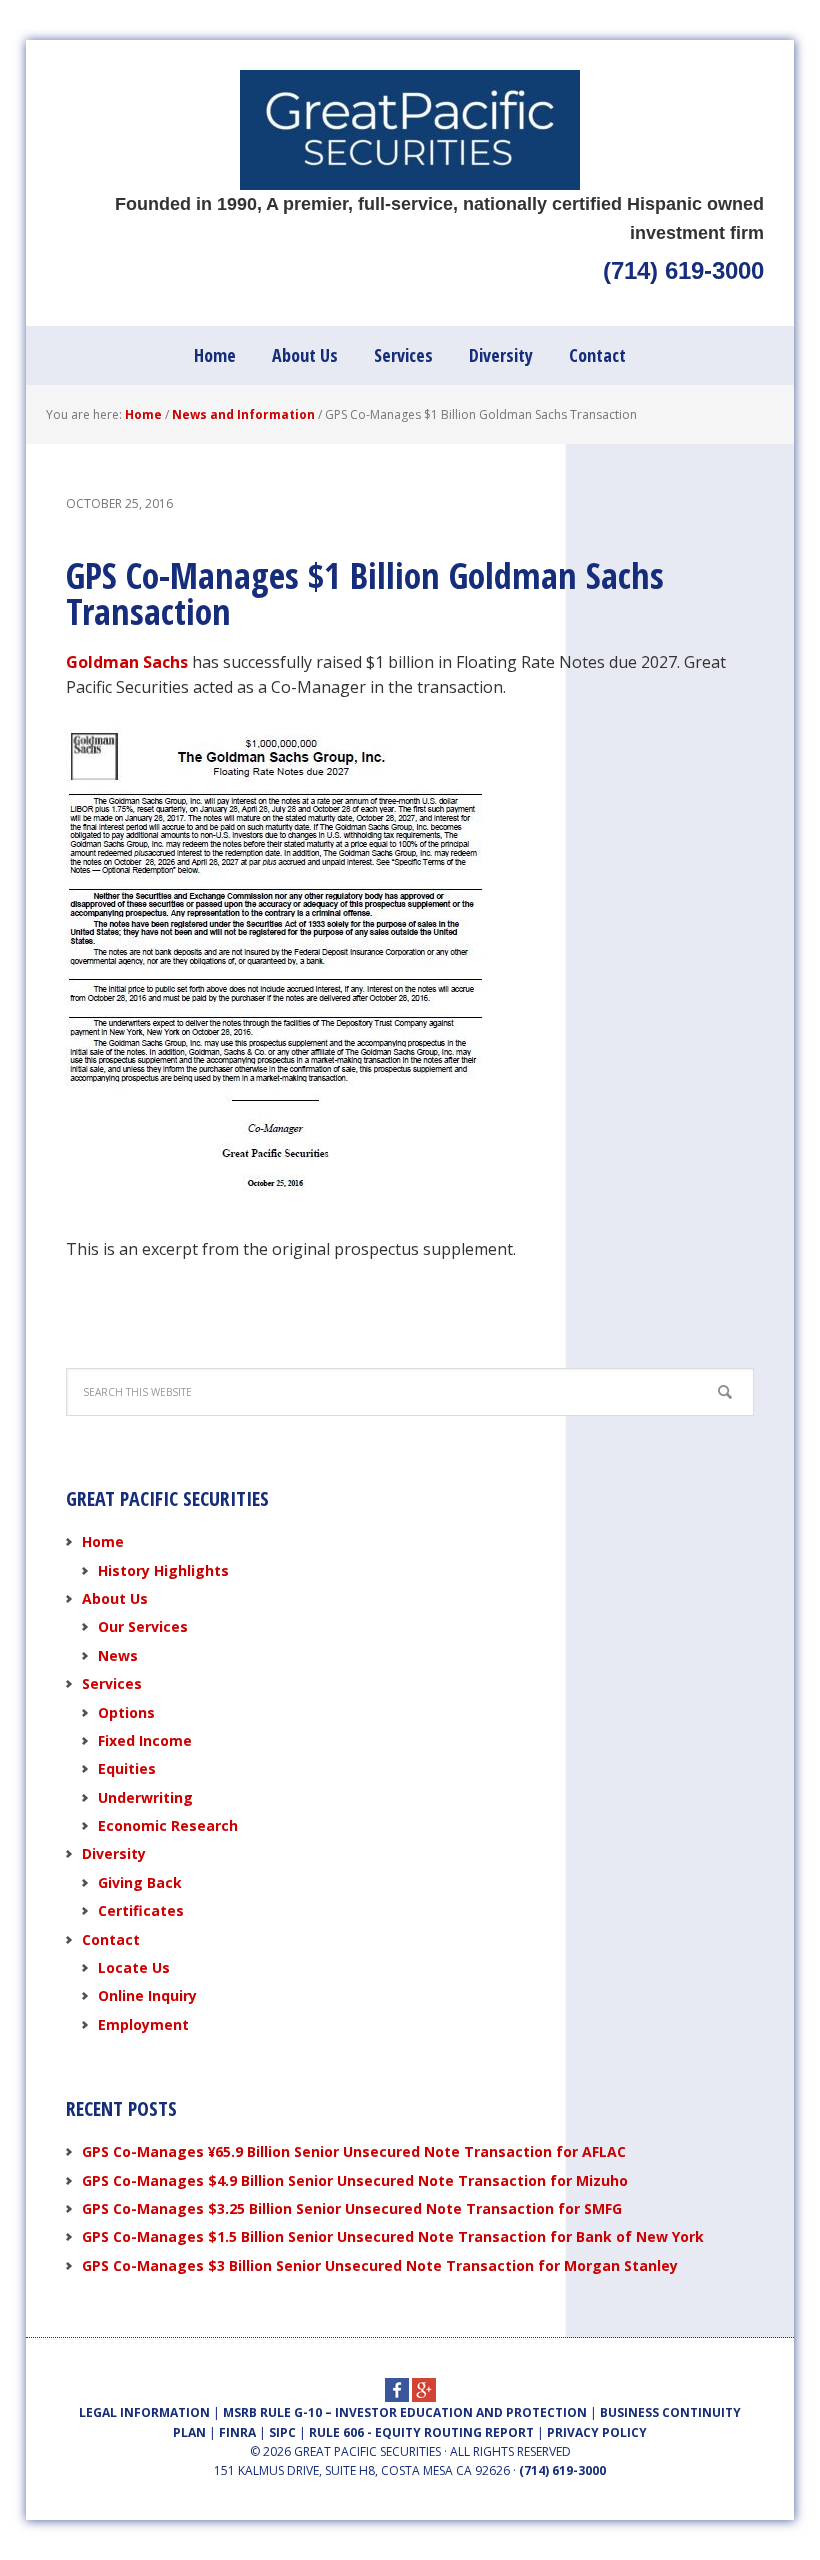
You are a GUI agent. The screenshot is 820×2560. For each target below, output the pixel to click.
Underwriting (145, 1797)
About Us (115, 1598)
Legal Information (144, 2412)
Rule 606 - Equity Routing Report (421, 2432)
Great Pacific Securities (410, 130)
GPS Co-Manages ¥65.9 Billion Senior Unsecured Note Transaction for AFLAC (354, 2151)
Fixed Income (145, 1740)
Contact (111, 1939)
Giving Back (140, 1882)
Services (112, 1683)
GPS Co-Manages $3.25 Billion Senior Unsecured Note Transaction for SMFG (352, 2208)
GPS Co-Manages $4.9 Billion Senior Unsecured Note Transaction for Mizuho (355, 2180)
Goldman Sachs (127, 662)
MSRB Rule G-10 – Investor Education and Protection (405, 2412)
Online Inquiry (147, 1995)
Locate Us (134, 1967)
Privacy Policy (597, 2432)
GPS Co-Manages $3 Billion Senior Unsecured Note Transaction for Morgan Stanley (380, 2265)
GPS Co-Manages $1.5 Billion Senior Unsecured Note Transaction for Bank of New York (393, 2236)
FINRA (237, 2432)
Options (126, 1712)
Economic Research (168, 1825)
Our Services (143, 1626)
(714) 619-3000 (683, 270)
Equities (127, 1768)
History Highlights (163, 1570)
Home (103, 1541)
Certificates (141, 1910)
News (118, 1655)
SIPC (282, 2432)
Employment (143, 2024)
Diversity (114, 1853)
